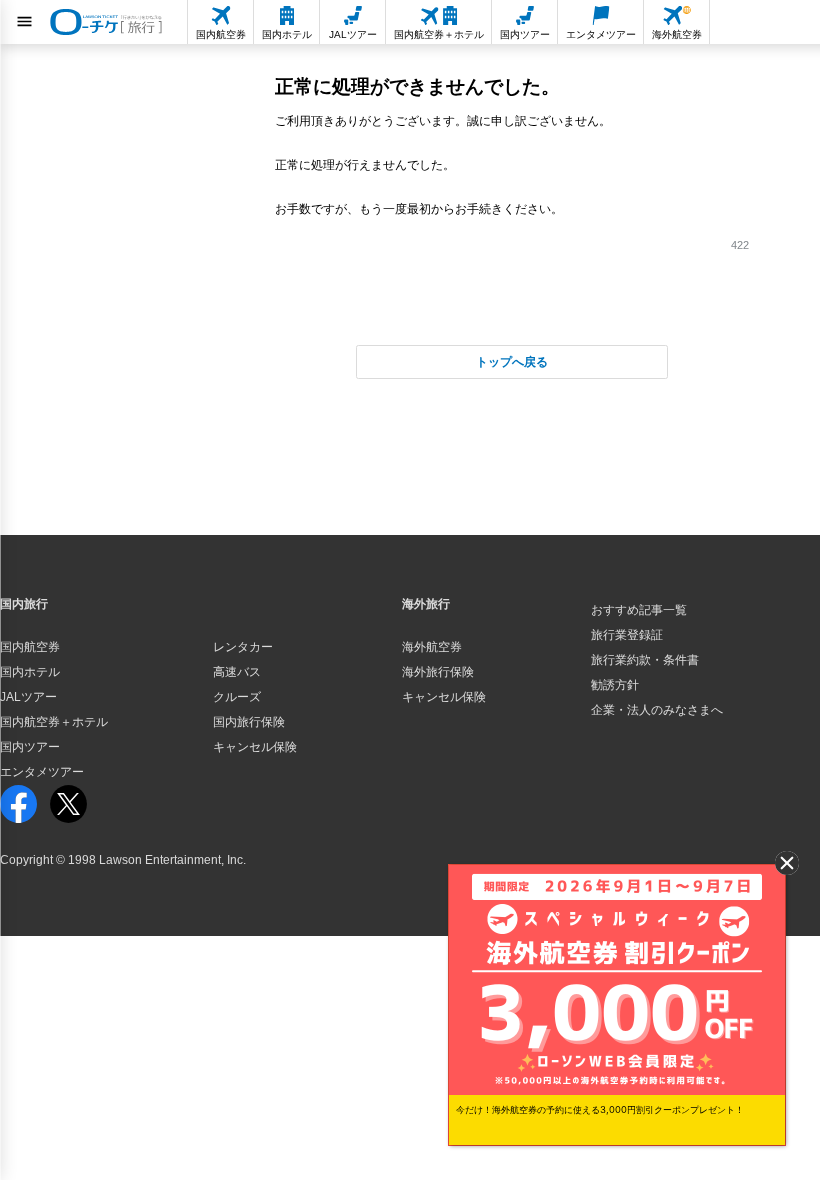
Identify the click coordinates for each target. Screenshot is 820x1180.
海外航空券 (432, 647)
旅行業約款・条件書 (645, 660)
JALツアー (28, 697)
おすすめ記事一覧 (639, 610)
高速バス (237, 672)
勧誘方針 (615, 685)
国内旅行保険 (249, 722)
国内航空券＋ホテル (54, 722)
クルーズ (237, 697)
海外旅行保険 (438, 672)
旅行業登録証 (627, 635)
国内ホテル (30, 672)
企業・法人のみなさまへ (657, 710)
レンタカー (243, 647)
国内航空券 (30, 647)
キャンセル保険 (255, 747)
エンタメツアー (42, 772)
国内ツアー (30, 747)
